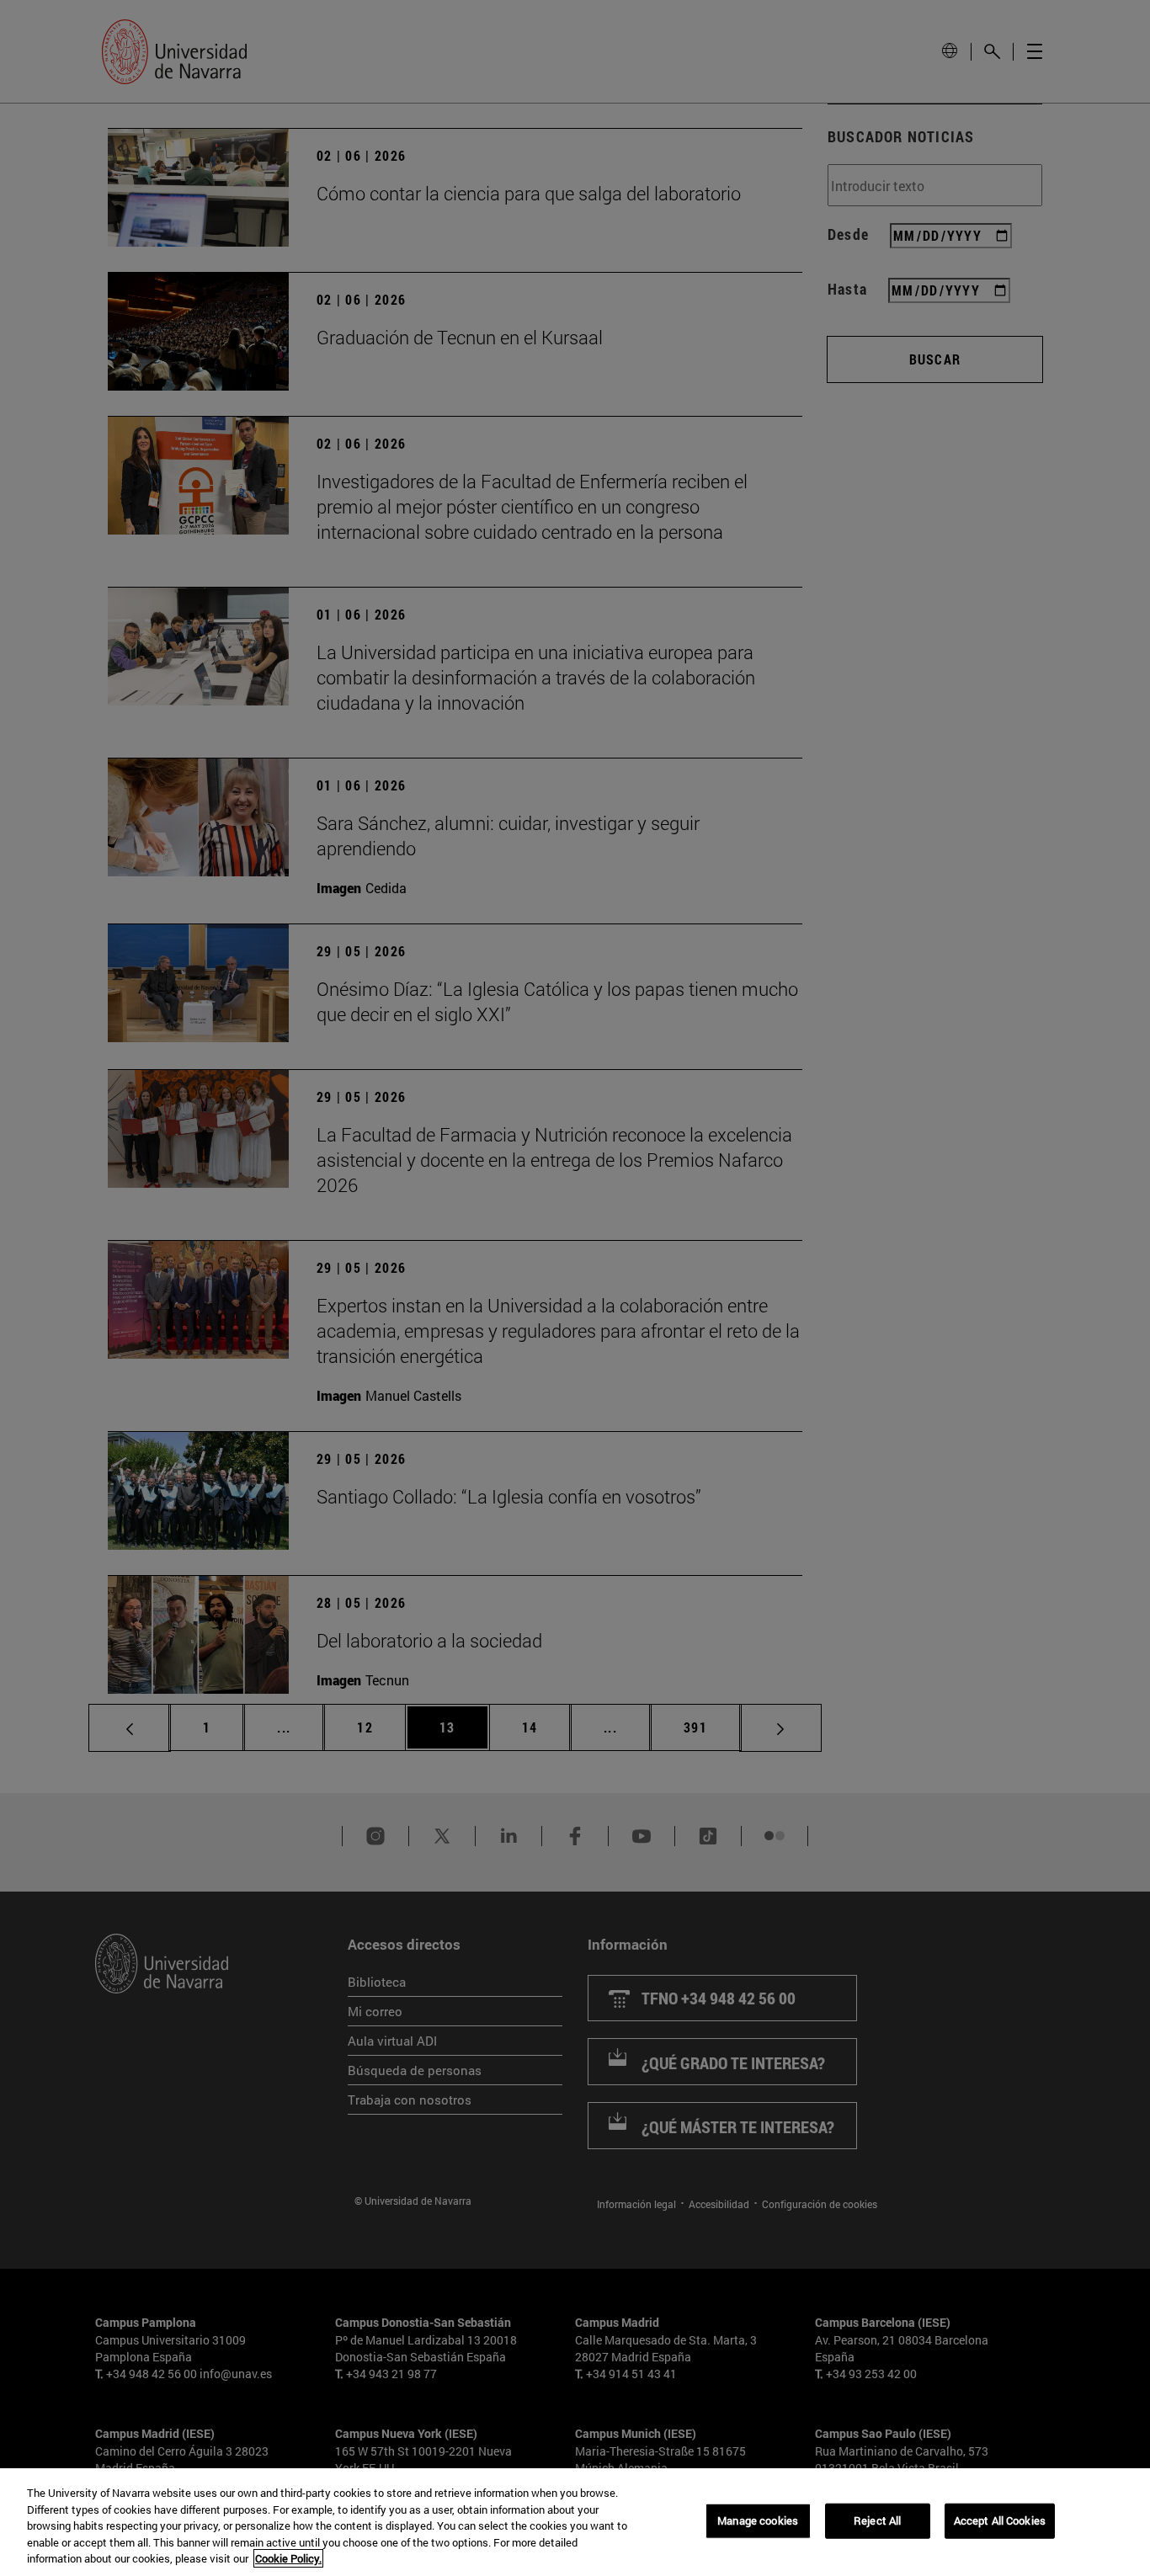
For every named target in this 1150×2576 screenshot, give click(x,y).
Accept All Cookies (1000, 2520)
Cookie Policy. (288, 2558)
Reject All (877, 2520)
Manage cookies (758, 2520)
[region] (575, 2522)
